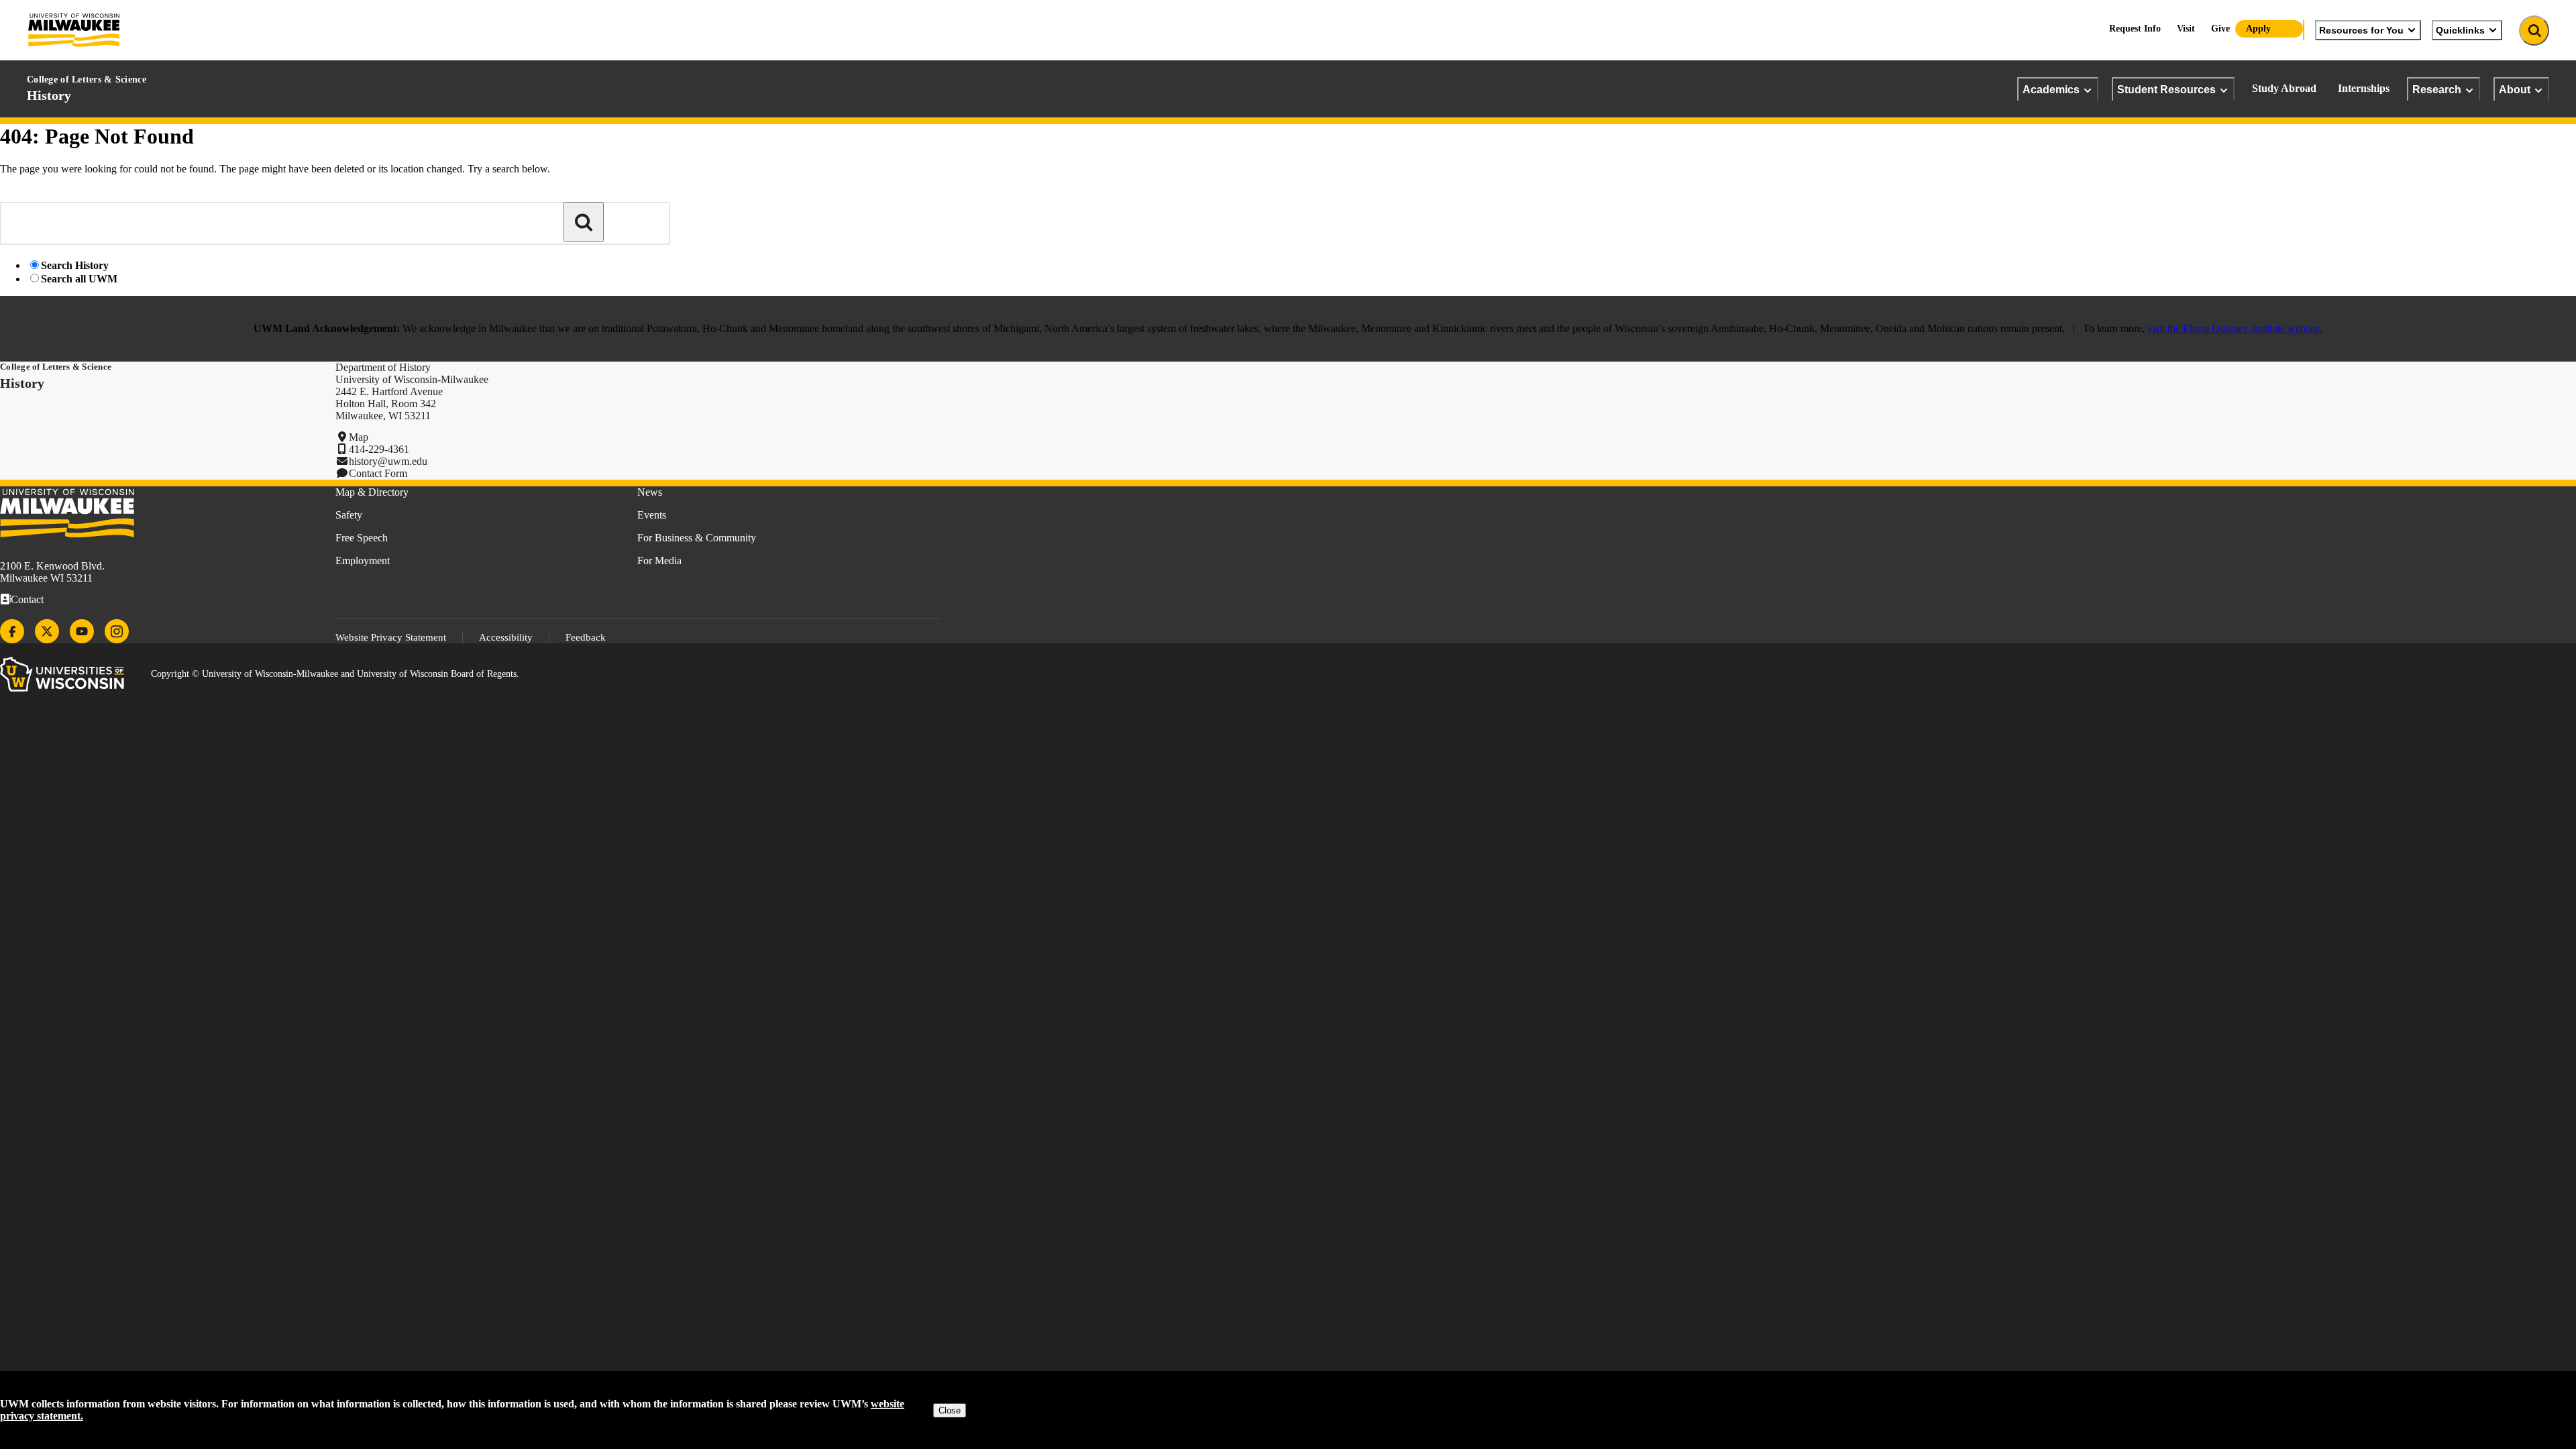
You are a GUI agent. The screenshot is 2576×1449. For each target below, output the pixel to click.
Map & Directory (372, 492)
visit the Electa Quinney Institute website (2234, 328)
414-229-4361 (379, 449)
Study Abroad (2284, 88)
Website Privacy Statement (391, 637)
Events (652, 515)
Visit (2186, 29)
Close (950, 1410)
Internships (2364, 88)
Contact (27, 599)
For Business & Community (697, 538)
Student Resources (2166, 89)
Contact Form (378, 473)
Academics (2051, 89)
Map (359, 437)
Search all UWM (79, 279)
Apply (2258, 29)
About (2515, 89)
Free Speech (362, 538)
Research (2437, 89)
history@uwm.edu (388, 461)
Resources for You (2361, 30)
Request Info (2135, 29)
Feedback (586, 637)
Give (2220, 29)
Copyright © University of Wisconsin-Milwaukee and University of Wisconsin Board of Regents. (335, 674)
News (650, 492)
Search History (75, 265)
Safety (349, 515)
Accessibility (506, 637)
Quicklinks (2460, 30)
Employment (363, 560)
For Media (659, 560)
